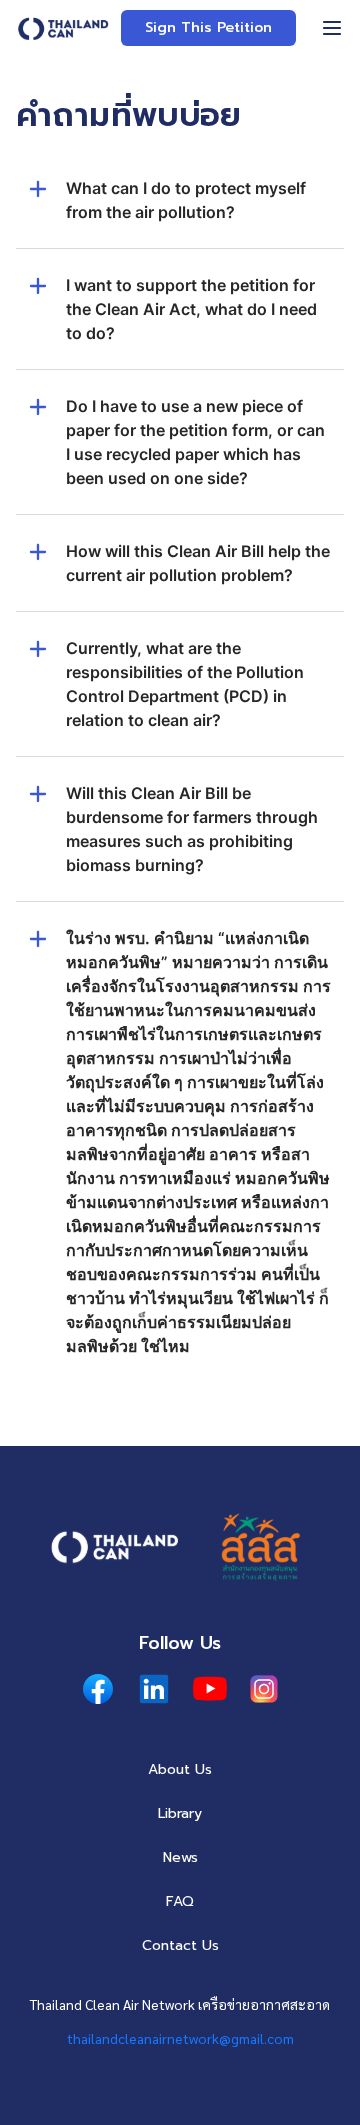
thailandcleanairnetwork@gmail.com (180, 2038)
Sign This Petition (208, 27)
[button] (180, 212)
